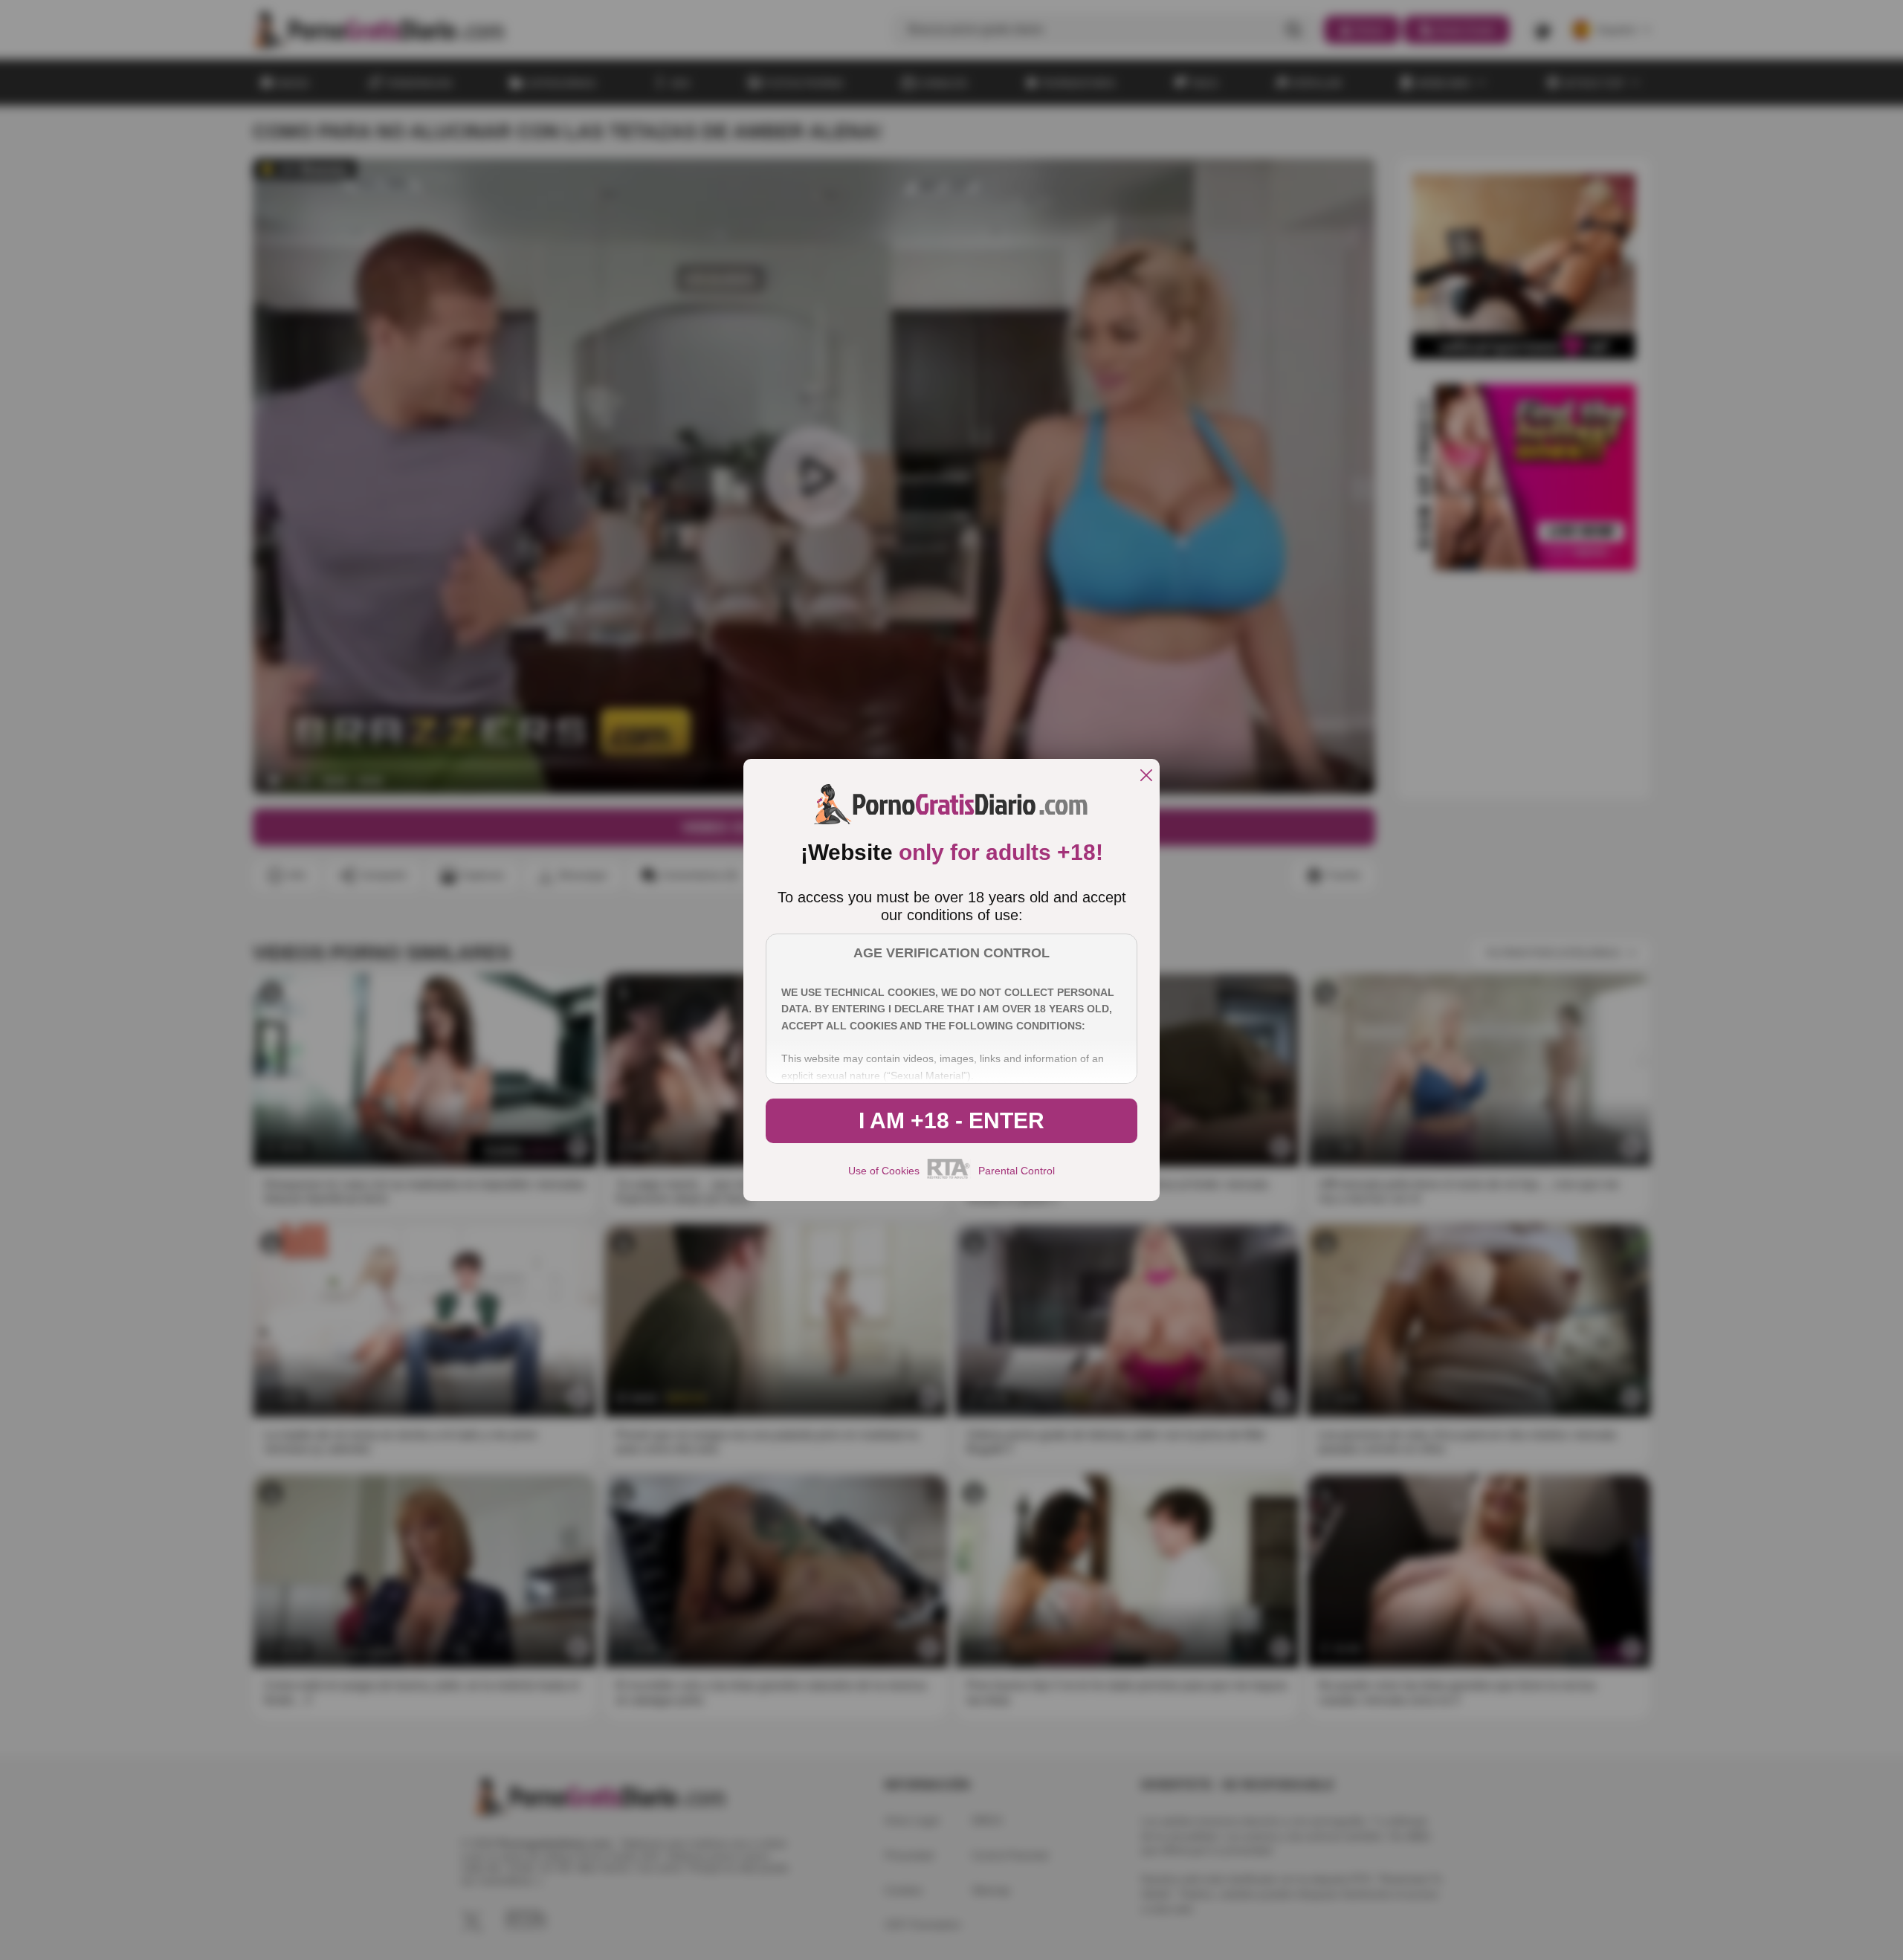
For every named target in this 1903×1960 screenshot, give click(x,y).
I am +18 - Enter (951, 1120)
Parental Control (1017, 1171)
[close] (1146, 776)
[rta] (949, 1177)
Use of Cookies (884, 1171)
